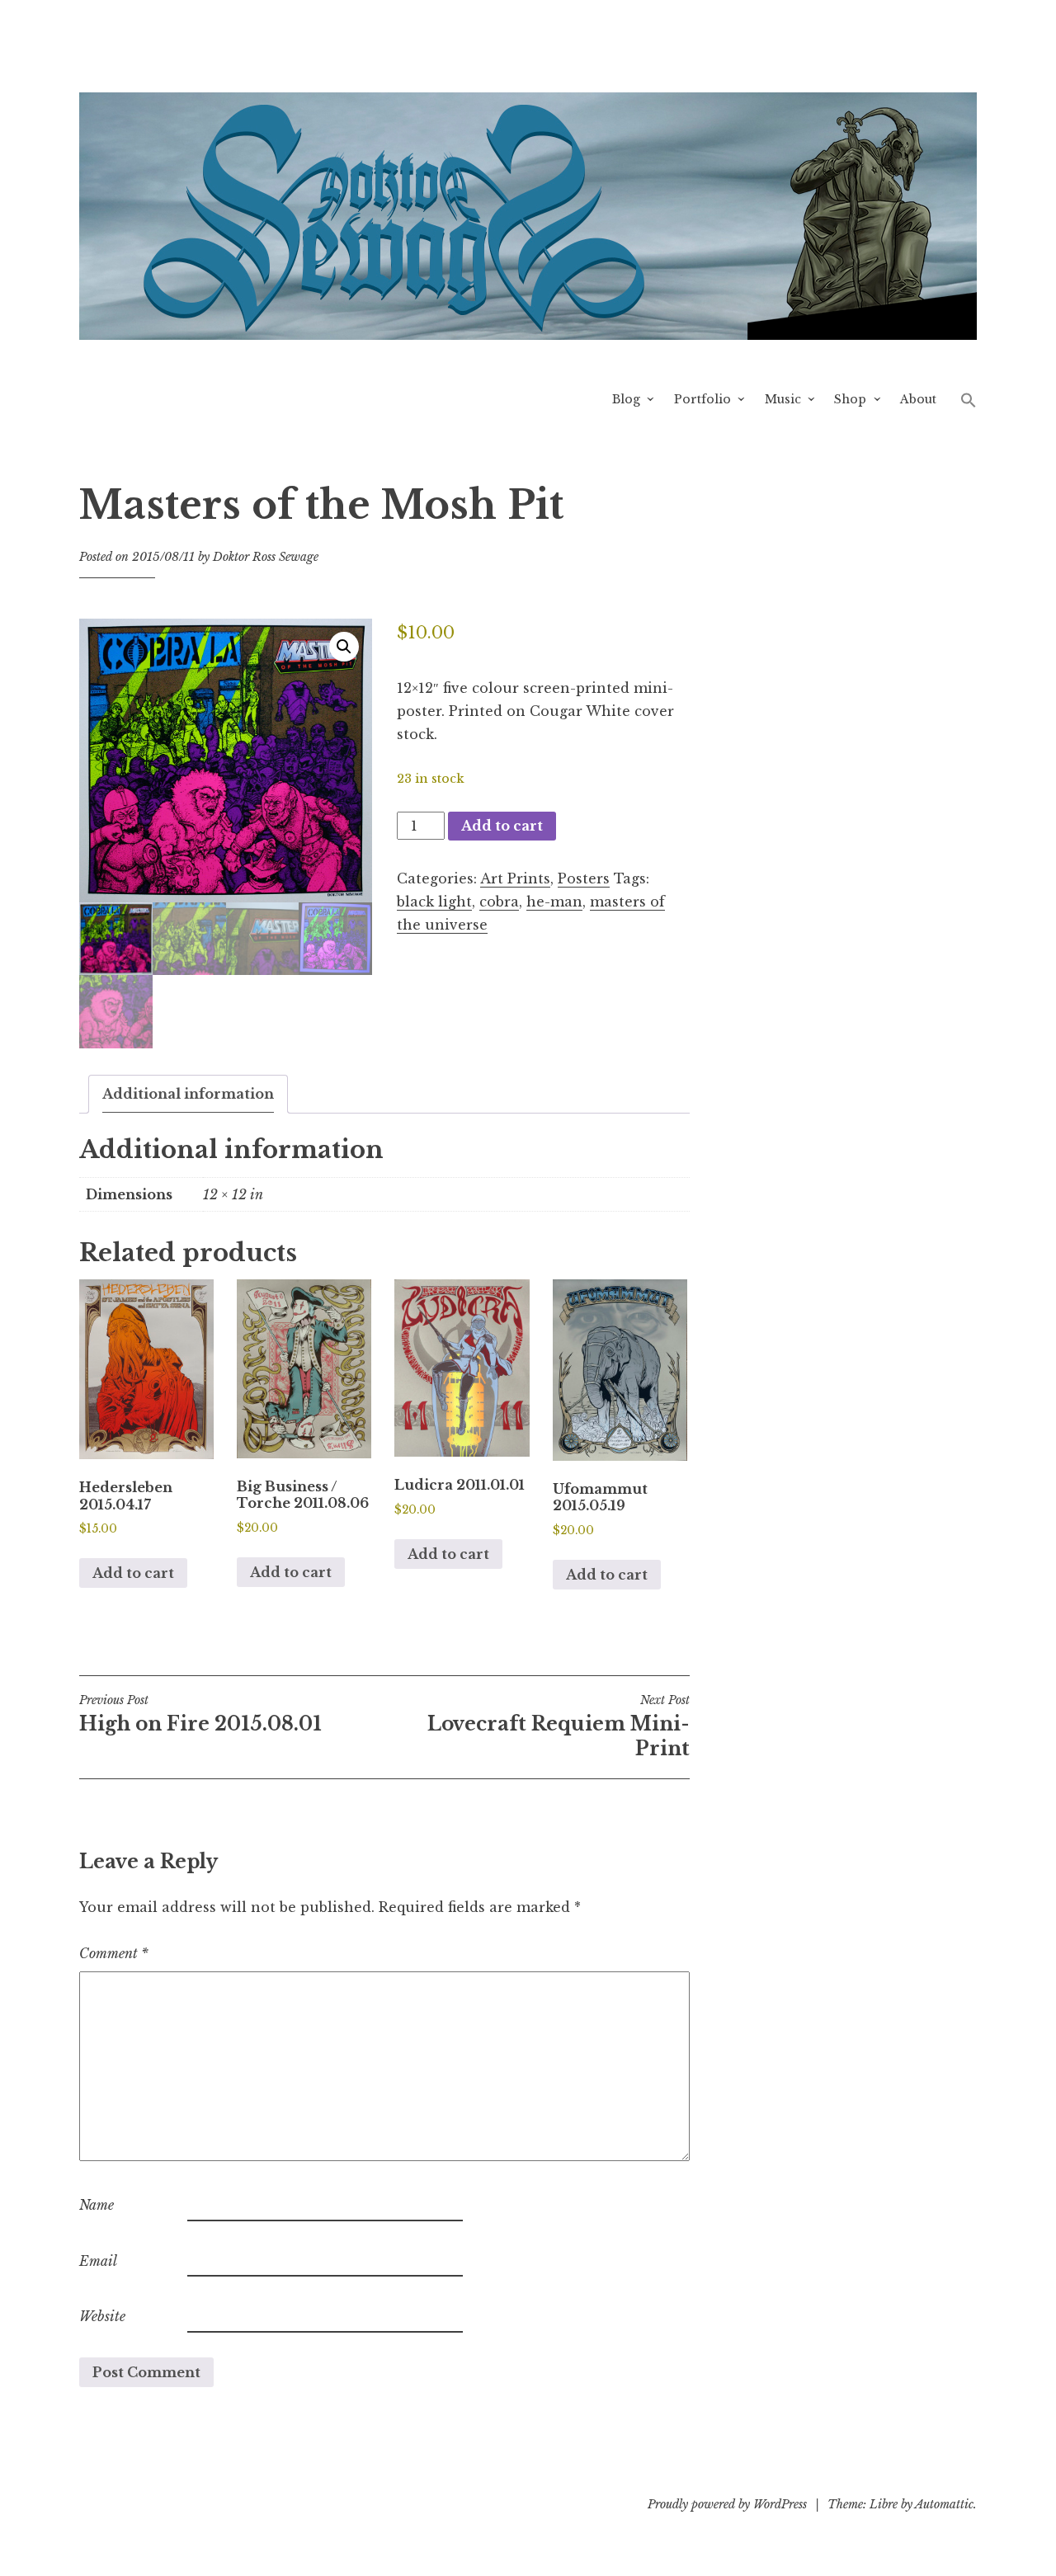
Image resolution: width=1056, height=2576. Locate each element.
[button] (969, 399)
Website (102, 2316)
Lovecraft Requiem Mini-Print (559, 1726)
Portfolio (702, 399)
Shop (850, 399)
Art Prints (515, 878)
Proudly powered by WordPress (727, 2504)
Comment (114, 1953)
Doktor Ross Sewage (266, 557)
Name (97, 2205)
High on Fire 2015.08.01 (200, 1714)
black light (434, 902)
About (918, 399)
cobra (499, 902)
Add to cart (502, 826)
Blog (626, 399)
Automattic (944, 2504)
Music (783, 399)
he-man (554, 902)
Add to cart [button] (133, 1573)
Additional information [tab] (188, 1094)
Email (98, 2261)
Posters (584, 878)
